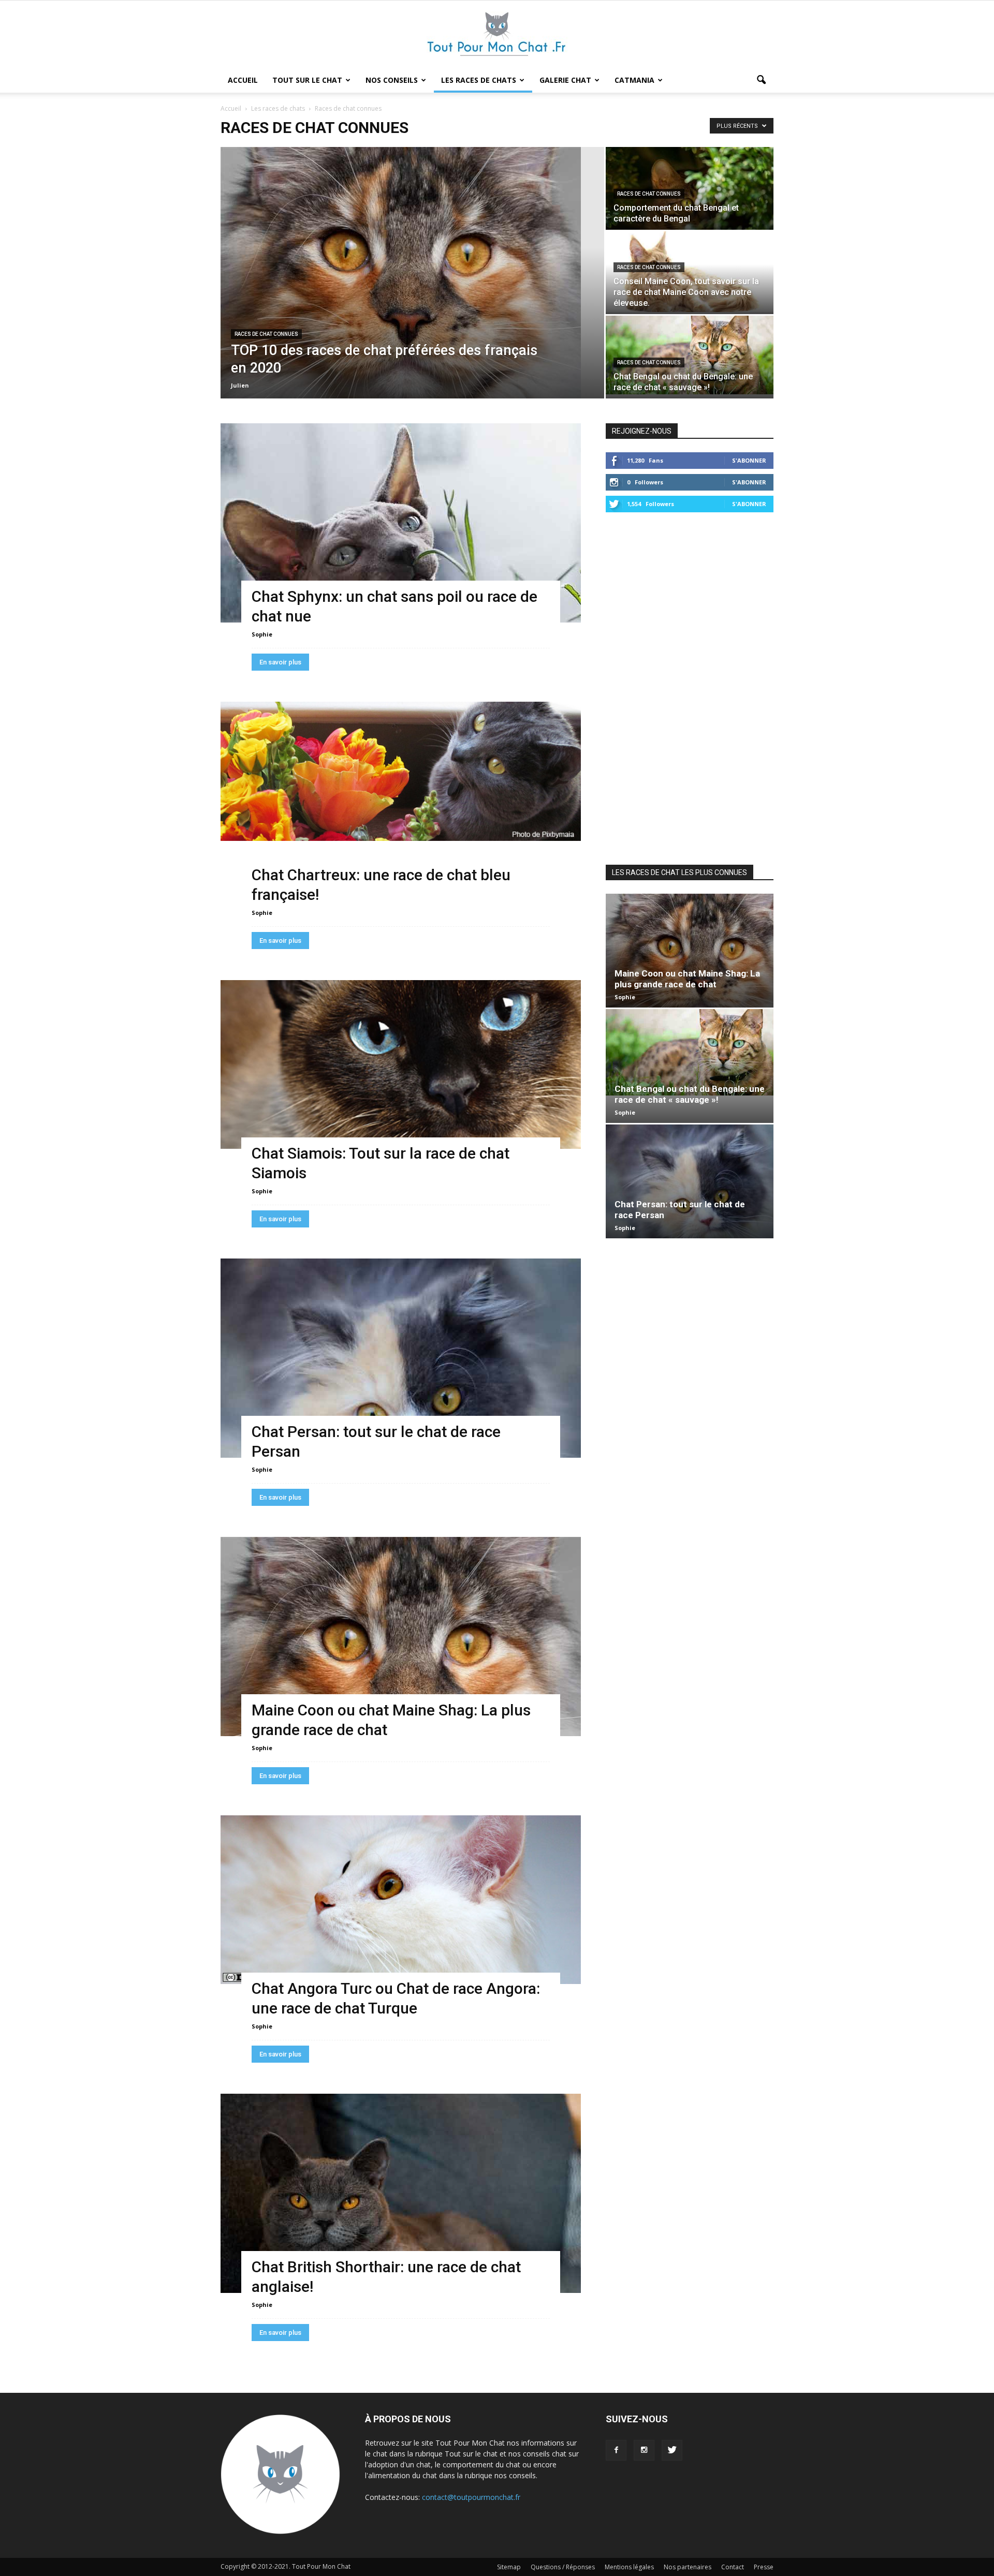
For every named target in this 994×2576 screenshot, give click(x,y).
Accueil (243, 80)
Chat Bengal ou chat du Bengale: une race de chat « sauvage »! (690, 1094)
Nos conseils (392, 80)
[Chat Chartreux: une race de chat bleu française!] (401, 771)
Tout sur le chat (307, 80)
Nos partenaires (688, 2567)
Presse (764, 2567)
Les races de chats (479, 80)
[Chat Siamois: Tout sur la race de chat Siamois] (401, 1064)
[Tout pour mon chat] (497, 35)
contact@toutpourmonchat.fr (471, 2497)
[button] (761, 80)
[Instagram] (644, 2450)
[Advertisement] (690, 687)
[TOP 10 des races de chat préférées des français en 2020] (412, 273)
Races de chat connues (266, 334)
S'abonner (749, 460)
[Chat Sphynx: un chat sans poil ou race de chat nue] (401, 523)
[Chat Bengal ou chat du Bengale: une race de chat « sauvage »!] (690, 355)
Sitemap (509, 2567)
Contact (733, 2567)
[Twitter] (672, 2450)
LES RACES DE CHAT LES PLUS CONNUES (679, 872)
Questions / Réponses (563, 2567)
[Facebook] (616, 2450)
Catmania (634, 80)
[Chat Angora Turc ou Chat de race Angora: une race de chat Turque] (401, 1900)
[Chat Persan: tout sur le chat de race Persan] (401, 1358)
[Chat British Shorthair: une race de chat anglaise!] (401, 2193)
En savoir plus (280, 662)
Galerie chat (565, 80)
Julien (240, 385)
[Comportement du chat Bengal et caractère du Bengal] (690, 188)
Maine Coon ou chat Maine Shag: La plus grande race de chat (687, 979)
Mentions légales (629, 2567)
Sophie (262, 634)
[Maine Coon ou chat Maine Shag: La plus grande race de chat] (401, 1637)
